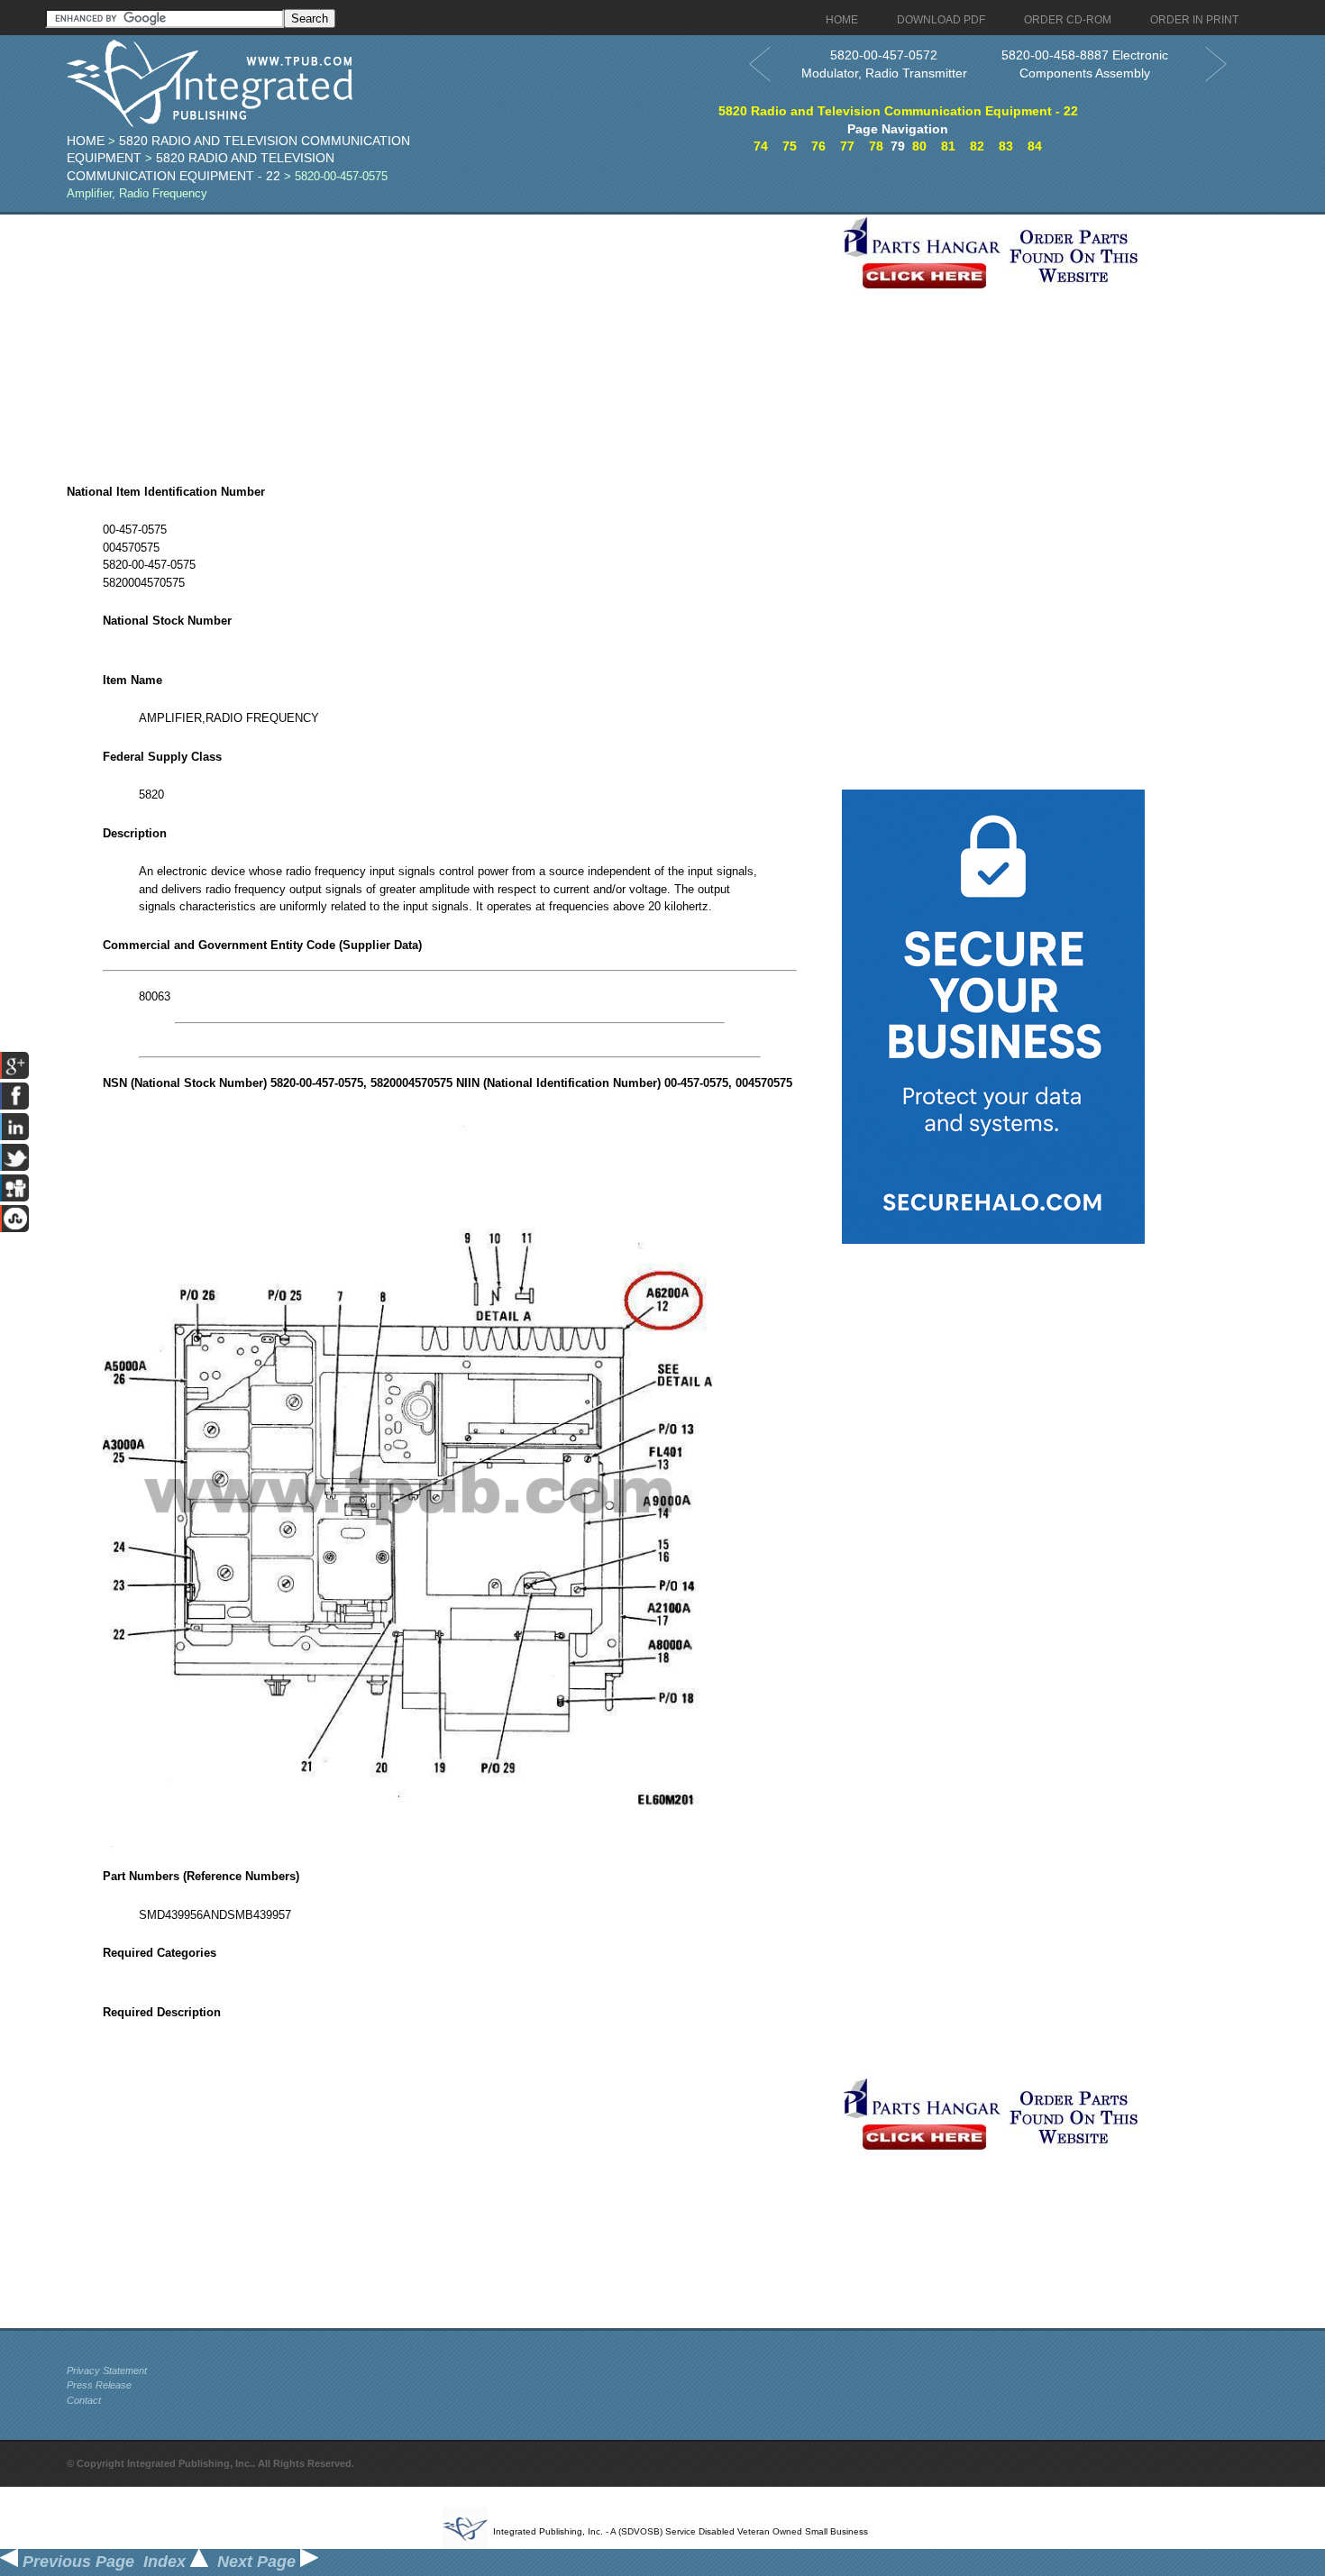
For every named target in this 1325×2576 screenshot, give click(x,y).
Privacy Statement (107, 2370)
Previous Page (76, 2562)
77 (847, 146)
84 (1035, 146)
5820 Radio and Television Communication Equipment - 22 (898, 111)
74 (761, 146)
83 (1006, 146)
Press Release (99, 2385)
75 (790, 146)
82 (977, 146)
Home (86, 141)
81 (948, 146)
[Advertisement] (450, 341)
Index (167, 2562)
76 (818, 146)
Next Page (259, 2562)
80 (919, 146)
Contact (84, 2400)
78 (876, 146)
